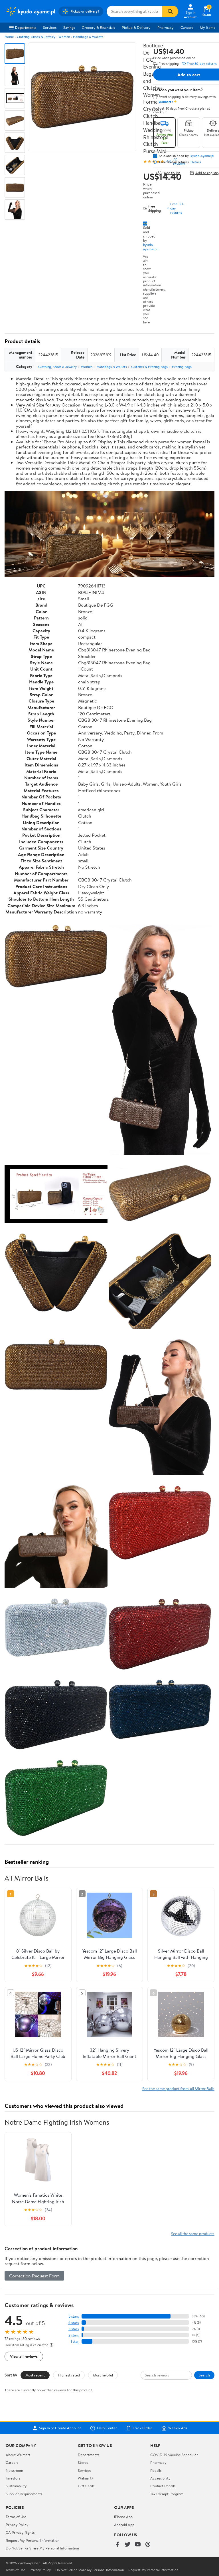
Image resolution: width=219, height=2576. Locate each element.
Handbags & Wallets (88, 37)
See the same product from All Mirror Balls (178, 2089)
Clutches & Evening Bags (149, 367)
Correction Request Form (34, 2276)
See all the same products (193, 2234)
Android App (124, 2525)
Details (196, 162)
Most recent (35, 2375)
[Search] (170, 11)
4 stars (73, 2323)
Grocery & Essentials (98, 27)
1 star (75, 2341)
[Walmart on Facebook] (117, 2545)
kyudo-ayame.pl (150, 247)
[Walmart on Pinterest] (148, 2545)
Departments (26, 27)
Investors (13, 2478)
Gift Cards (86, 2486)
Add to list (172, 173)
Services (50, 27)
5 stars (74, 2316)
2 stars (74, 2335)
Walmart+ (86, 2478)
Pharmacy (166, 27)
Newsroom (14, 2470)
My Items (207, 27)
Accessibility (160, 2478)
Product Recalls (163, 2486)
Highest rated (69, 2375)
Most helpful (103, 2375)
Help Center (107, 2428)
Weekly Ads (178, 2428)
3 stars (74, 2329)
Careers (187, 27)
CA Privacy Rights (20, 2532)
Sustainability (16, 2486)
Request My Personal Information (33, 2540)
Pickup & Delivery (136, 27)
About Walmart (18, 2455)
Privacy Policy (17, 2525)
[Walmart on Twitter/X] (127, 2545)
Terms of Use (16, 2517)
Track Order (143, 2428)
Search (204, 2375)
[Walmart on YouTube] (138, 2545)
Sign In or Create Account (60, 2428)
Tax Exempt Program (167, 2494)
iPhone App (123, 2517)
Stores (83, 2462)
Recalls (156, 2470)
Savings (69, 27)
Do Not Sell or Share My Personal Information (42, 2548)
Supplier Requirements (24, 2494)
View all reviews (24, 2356)
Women (64, 37)
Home (9, 37)
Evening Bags (182, 367)
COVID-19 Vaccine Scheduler (174, 2455)
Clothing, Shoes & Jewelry (36, 37)
